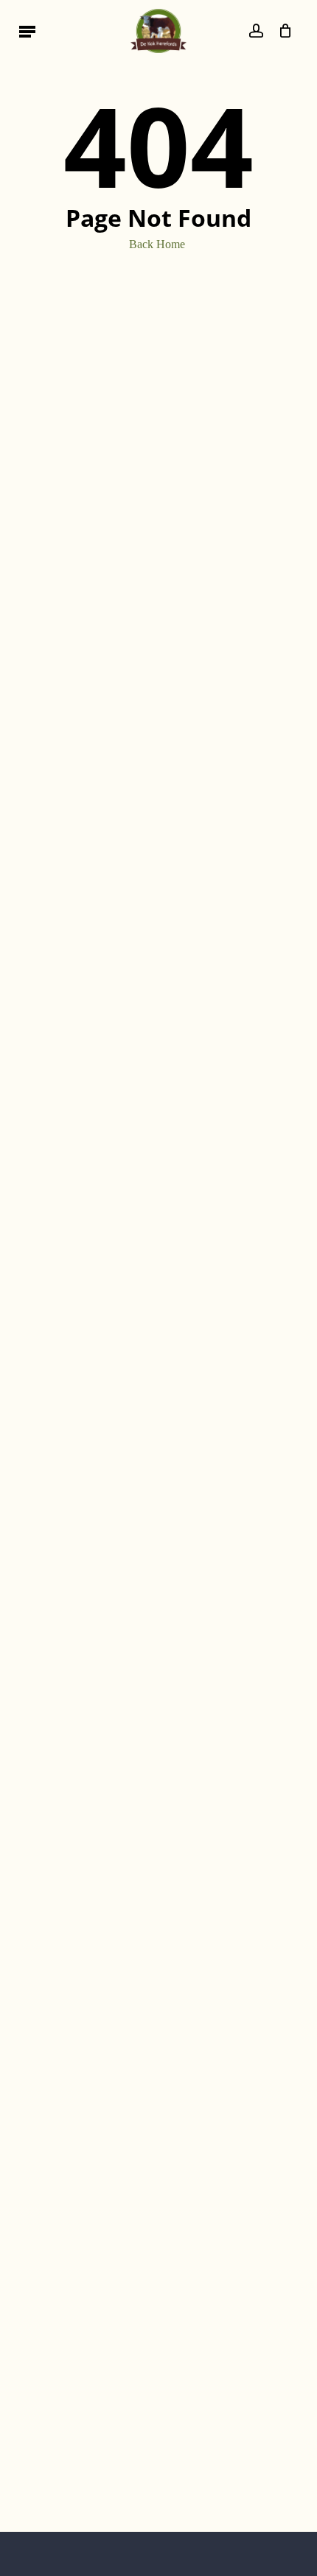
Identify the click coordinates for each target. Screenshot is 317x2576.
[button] (27, 31)
